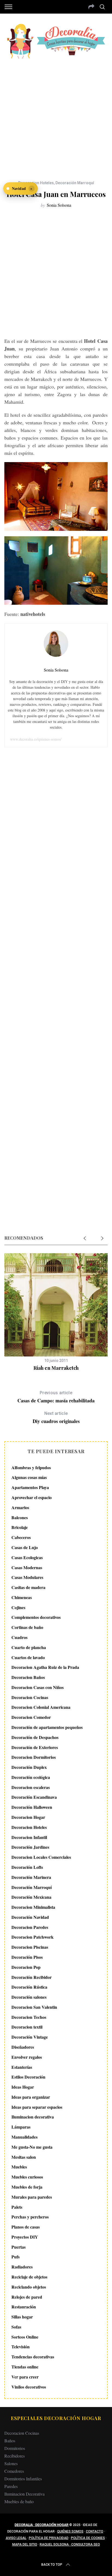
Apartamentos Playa (30, 1487)
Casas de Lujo (25, 1547)
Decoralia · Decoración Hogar (42, 2525)
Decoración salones (29, 1997)
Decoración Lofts (27, 1867)
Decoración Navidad (30, 1917)
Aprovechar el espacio (32, 1497)
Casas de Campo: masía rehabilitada (56, 1397)
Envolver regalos (27, 2057)
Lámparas (21, 2127)
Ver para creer (25, 2377)
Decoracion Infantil (29, 1837)
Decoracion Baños (28, 1677)
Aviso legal (16, 2538)
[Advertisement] (56, 116)
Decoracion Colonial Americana (41, 1707)
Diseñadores (23, 2047)
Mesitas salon (24, 2157)
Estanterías (22, 2067)
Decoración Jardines (30, 1847)
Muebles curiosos (27, 2177)
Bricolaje (20, 1527)
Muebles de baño (19, 2501)
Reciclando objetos (29, 2287)
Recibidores (15, 2456)
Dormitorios (15, 2448)
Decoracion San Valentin (34, 2007)
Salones (11, 2463)
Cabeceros (21, 1537)
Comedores (14, 2471)
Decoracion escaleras (31, 1787)
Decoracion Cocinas (30, 1697)
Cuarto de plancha (29, 1647)
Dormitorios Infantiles (23, 2479)
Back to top (52, 2565)
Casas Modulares (27, 1577)
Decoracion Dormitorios (34, 1757)
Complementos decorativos (36, 1617)
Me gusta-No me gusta (32, 2147)
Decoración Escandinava (34, 1797)
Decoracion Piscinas (30, 1947)
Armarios (20, 1507)
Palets (17, 2207)
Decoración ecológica (31, 1777)
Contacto (95, 2531)
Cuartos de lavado (28, 1657)
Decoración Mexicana (31, 1897)
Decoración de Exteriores (35, 1747)
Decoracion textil (27, 2027)
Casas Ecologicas (27, 1557)
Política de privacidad (49, 2538)
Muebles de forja (27, 2187)
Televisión (21, 2347)
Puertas (18, 2247)
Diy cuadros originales (56, 1418)
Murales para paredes (32, 2197)
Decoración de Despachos (35, 1737)
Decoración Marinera (31, 1877)
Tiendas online (25, 2367)
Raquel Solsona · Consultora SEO (70, 2544)
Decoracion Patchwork (32, 1937)
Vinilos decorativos (29, 2387)
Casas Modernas (27, 1567)
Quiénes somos (70, 2531)
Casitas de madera (28, 1587)
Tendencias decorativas (33, 2357)
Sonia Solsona (59, 205)
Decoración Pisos (27, 1957)
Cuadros (19, 1637)
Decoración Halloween (32, 1807)
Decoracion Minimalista (33, 1907)
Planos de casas (26, 2227)
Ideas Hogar (23, 2087)
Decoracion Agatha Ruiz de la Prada (45, 1667)
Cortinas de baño (27, 1627)
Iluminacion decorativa (33, 2117)
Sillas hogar (22, 2317)
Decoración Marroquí (75, 183)
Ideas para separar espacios (37, 2107)
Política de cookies (88, 2538)
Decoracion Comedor (31, 1717)
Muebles (19, 2167)
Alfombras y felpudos (31, 1467)
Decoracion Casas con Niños (38, 1687)
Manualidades (24, 2137)
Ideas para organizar (31, 2097)
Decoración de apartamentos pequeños (47, 1727)
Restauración (24, 2307)
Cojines (18, 1607)
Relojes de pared (27, 2297)
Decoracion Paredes (30, 1927)
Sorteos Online (25, 2337)
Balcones (20, 1517)
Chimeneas (22, 1597)
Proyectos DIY (25, 2237)
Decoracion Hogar (28, 1817)
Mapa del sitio (25, 2544)
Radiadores (22, 2267)
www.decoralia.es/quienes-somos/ (36, 739)
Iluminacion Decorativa (24, 2494)
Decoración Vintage (30, 2037)
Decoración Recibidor (32, 1977)
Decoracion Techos (29, 2017)
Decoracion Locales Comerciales (41, 1857)
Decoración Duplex (29, 1767)
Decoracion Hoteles (36, 183)
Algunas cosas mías (29, 1477)
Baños (10, 2441)
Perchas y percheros (30, 2217)
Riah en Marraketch (56, 1368)
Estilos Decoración (28, 2077)
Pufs (15, 2257)
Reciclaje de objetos (29, 2277)
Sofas (16, 2327)
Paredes (11, 2486)
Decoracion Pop (26, 1967)
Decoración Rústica (29, 1987)
